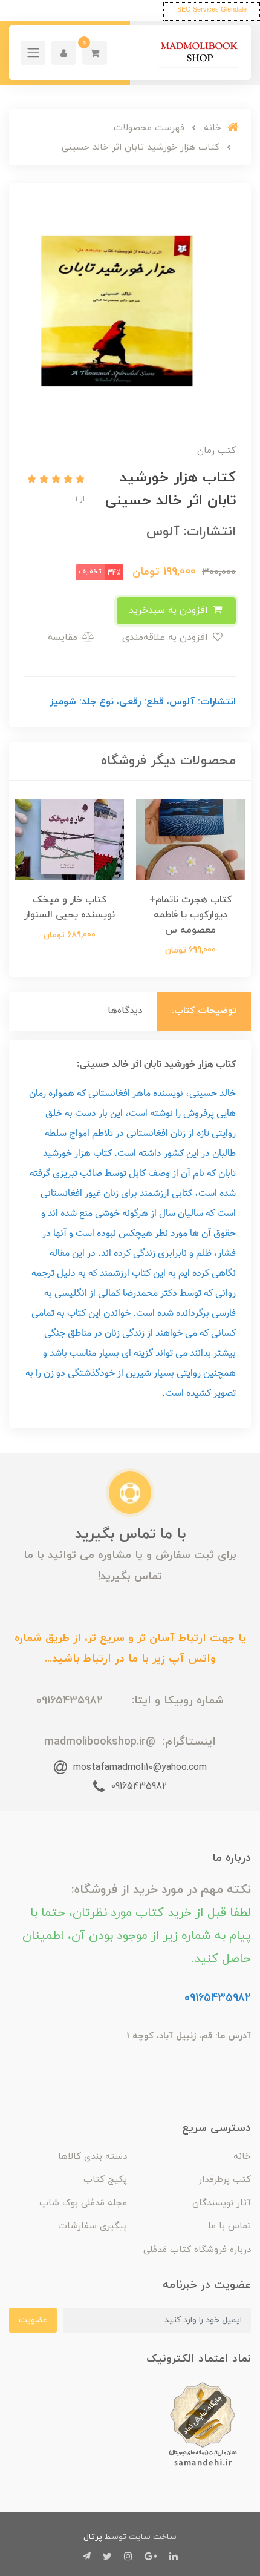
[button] (95, 53)
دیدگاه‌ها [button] (125, 1011)
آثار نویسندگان (222, 2203)
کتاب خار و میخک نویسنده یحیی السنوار (70, 907)
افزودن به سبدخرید (170, 610)
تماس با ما (229, 2226)
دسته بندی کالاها (93, 2157)
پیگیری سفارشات (93, 2226)
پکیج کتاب (105, 2180)
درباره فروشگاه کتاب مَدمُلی (197, 2250)
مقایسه (64, 638)
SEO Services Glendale (212, 9)
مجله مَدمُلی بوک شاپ (83, 2203)
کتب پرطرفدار (225, 2180)
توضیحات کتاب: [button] (204, 1011)
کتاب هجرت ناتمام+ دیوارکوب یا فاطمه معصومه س (191, 915)
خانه (242, 2157)
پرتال (93, 2537)
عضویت (33, 2320)
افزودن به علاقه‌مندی (167, 638)
